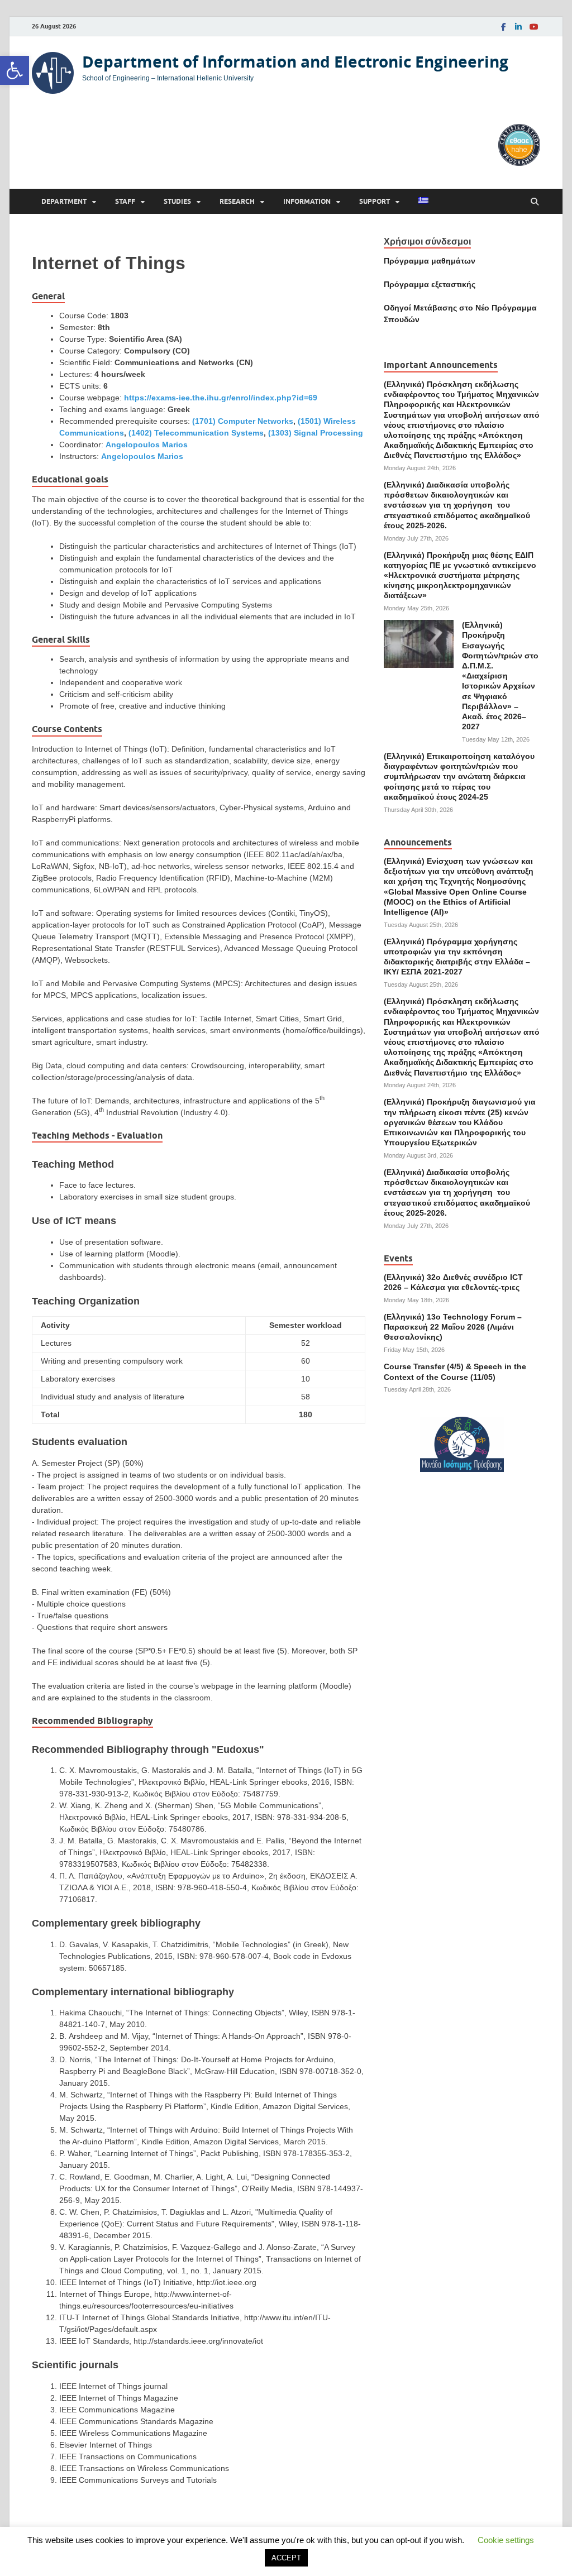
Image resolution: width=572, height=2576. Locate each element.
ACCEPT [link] (286, 2558)
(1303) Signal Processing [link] (316, 433)
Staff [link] (125, 201)
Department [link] (64, 201)
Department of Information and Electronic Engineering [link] (295, 62)
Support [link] (375, 201)
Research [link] (237, 201)
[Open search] (535, 202)
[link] (15, 70)
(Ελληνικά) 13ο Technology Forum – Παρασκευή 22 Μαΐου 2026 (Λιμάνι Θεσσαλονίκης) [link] (453, 1327)
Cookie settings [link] (506, 2540)
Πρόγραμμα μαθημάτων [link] (430, 261)
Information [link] (307, 201)
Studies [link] (177, 201)
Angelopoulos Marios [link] (147, 445)
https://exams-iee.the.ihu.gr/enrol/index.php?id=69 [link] (221, 398)
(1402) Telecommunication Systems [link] (196, 433)
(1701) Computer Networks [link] (243, 421)
